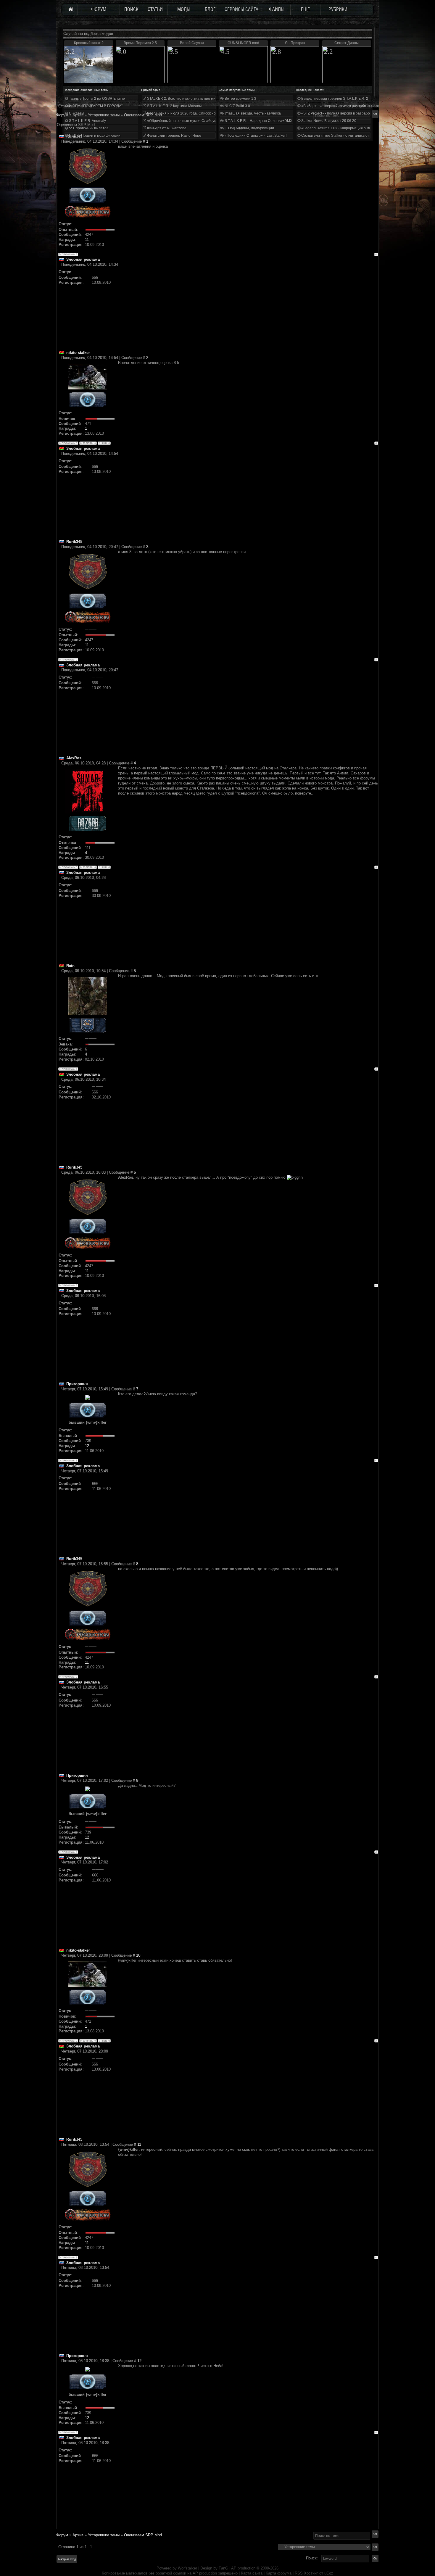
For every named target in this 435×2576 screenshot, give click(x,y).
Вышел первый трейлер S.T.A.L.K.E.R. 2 (334, 99)
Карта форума (279, 2573)
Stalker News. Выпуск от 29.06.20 (328, 121)
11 (87, 240)
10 (138, 1955)
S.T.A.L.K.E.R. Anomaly (87, 121)
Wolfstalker (187, 2568)
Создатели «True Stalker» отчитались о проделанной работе (352, 136)
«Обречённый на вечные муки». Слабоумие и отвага (191, 121)
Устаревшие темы (104, 2535)
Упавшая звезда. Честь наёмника (252, 113)
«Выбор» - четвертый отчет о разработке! (336, 106)
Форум (62, 115)
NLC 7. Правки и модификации (94, 136)
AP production (243, 2568)
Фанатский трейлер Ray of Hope (174, 136)
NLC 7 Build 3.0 (237, 106)
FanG (224, 2568)
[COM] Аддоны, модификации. (249, 128)
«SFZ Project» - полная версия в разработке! (338, 113)
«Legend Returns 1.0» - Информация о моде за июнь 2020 (349, 128)
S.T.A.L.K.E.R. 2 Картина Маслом (174, 106)
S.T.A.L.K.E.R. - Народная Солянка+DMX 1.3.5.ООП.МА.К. (272, 121)
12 (87, 1446)
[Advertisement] (248, 309)
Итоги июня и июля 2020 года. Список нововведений (191, 113)
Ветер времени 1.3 (240, 99)
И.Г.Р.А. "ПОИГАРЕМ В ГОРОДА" (95, 106)
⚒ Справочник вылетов (88, 128)
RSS (299, 2573)
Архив (78, 2535)
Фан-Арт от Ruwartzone (166, 128)
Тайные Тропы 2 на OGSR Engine (96, 99)
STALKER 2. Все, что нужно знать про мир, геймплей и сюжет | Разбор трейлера (214, 99)
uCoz (329, 2573)
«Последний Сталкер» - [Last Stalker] (255, 136)
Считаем (76, 113)
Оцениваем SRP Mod (143, 2535)
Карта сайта (252, 2573)
